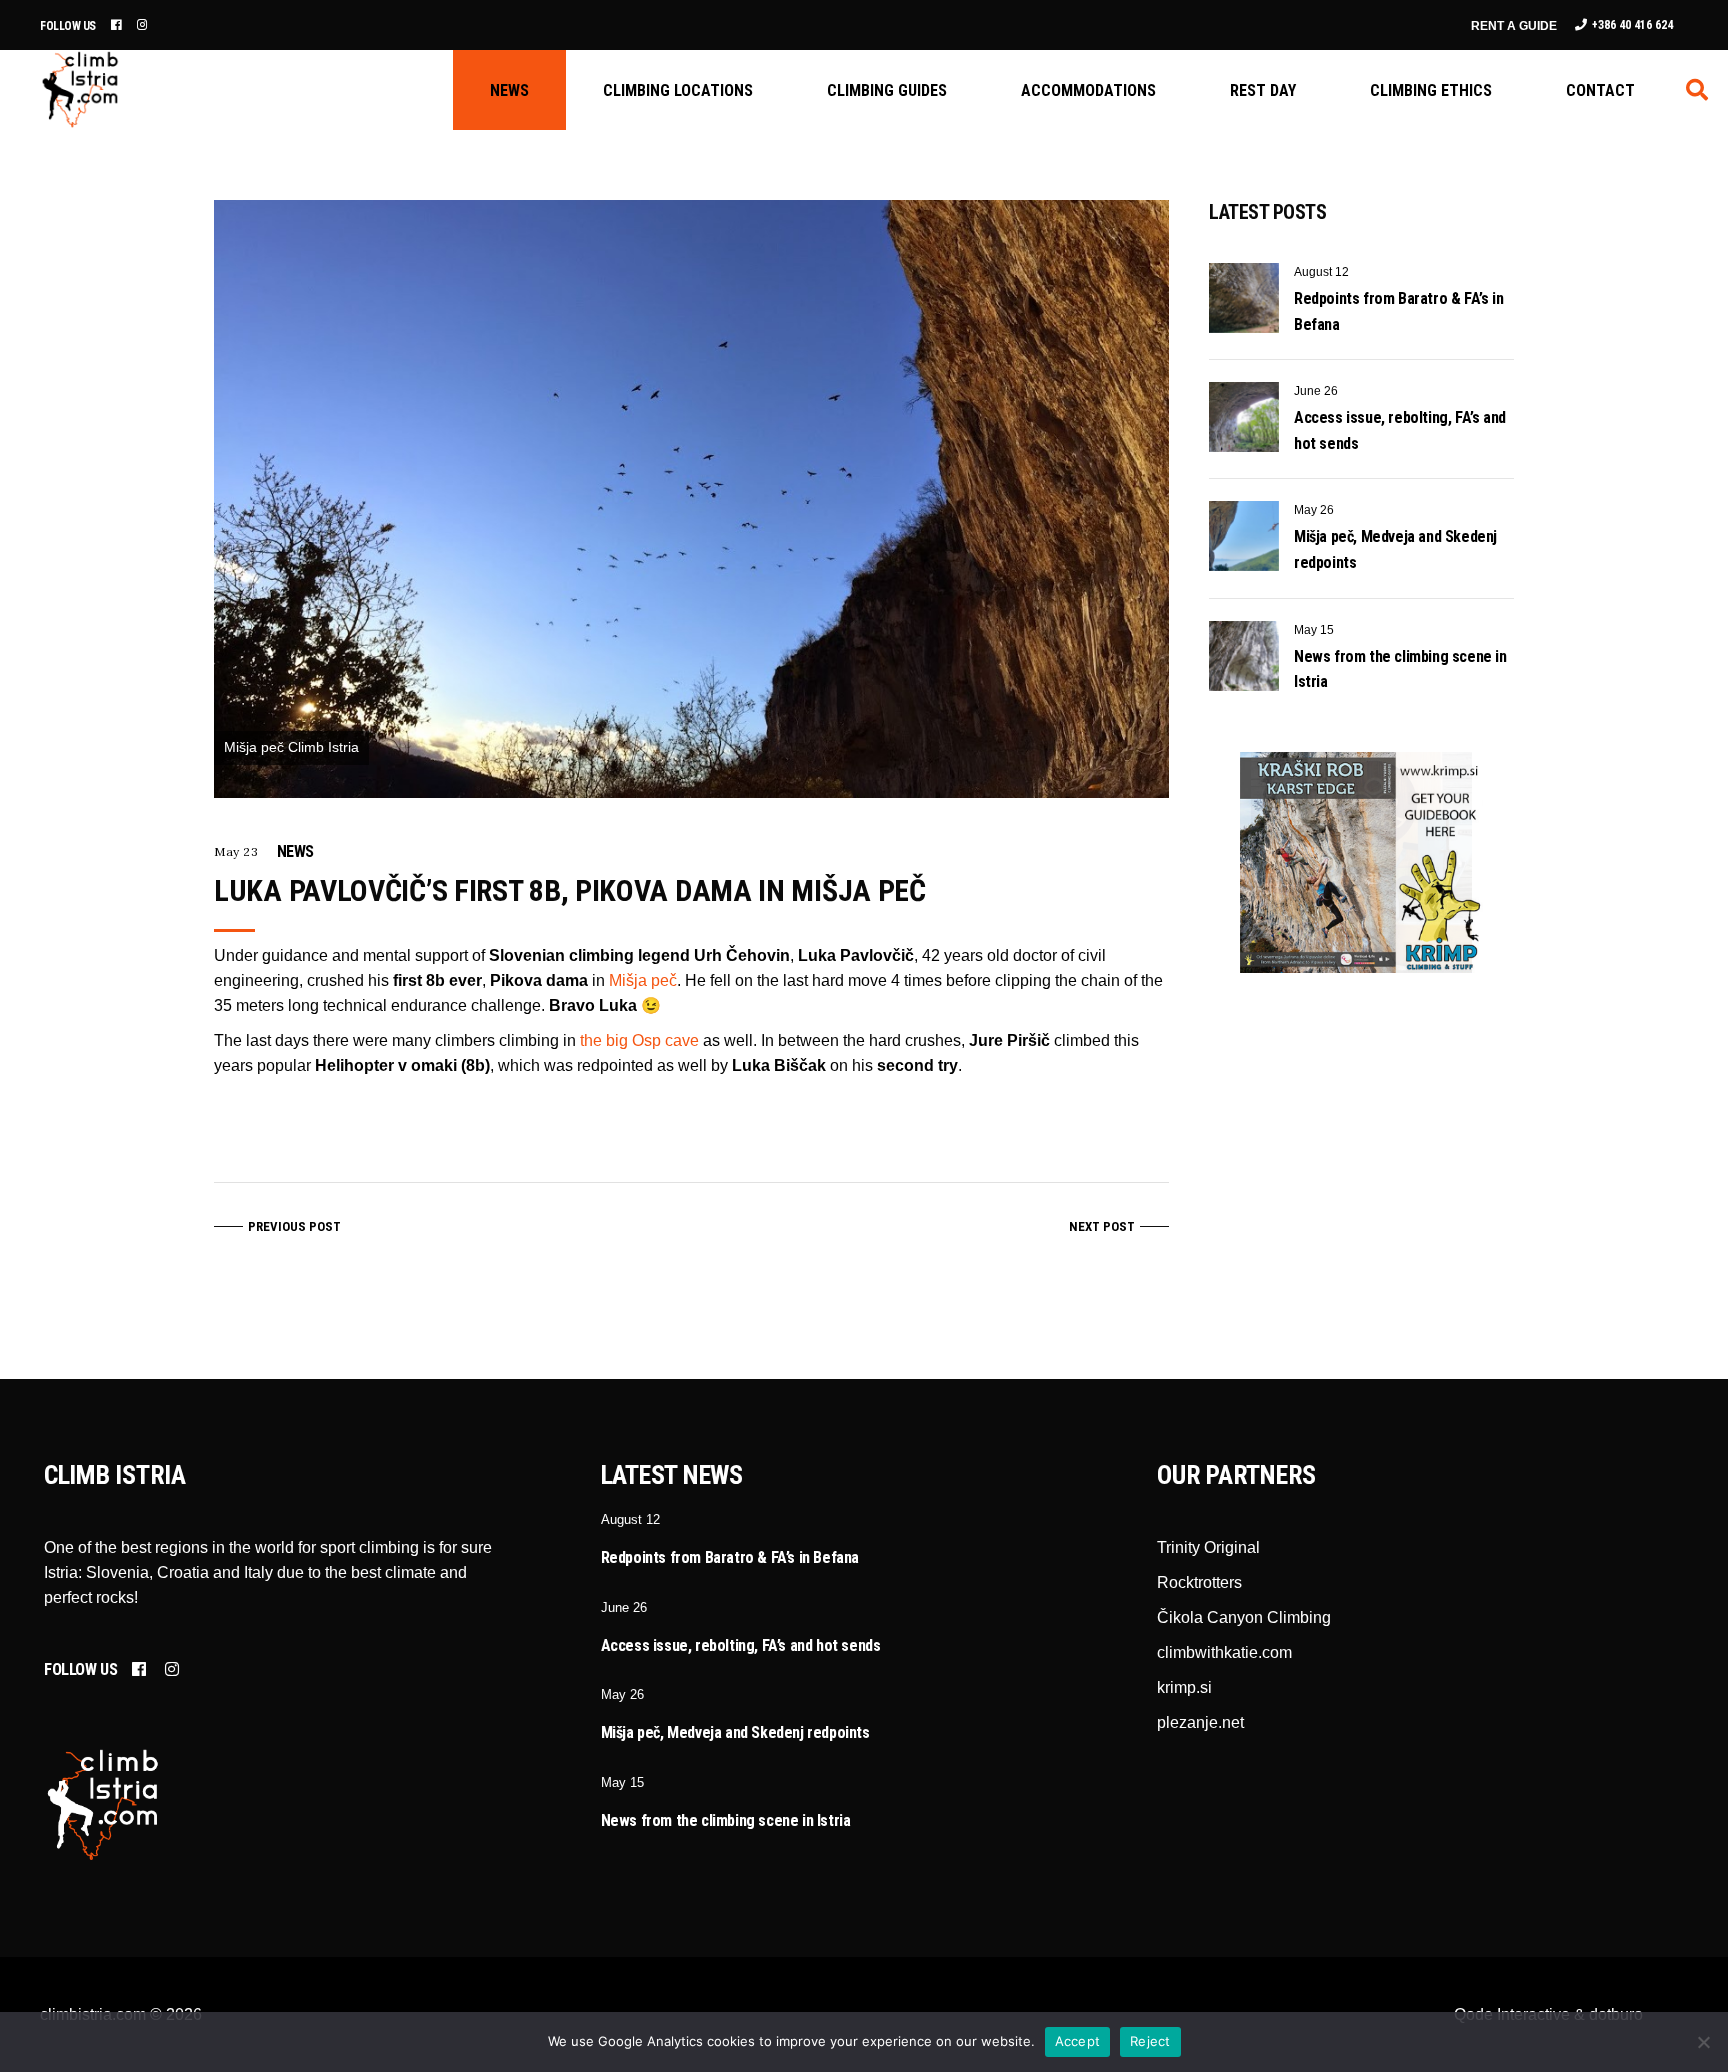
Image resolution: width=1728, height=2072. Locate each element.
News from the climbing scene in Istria (726, 1820)
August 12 (1321, 272)
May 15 (1314, 630)
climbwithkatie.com (1224, 1652)
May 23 (236, 851)
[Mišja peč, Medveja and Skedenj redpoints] (1244, 536)
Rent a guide (1514, 26)
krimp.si (1184, 1687)
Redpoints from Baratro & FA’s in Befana (730, 1557)
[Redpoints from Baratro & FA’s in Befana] (1244, 298)
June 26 (1316, 391)
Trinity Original (1208, 1547)
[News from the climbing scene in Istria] (1244, 656)
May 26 (1314, 510)
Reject (1150, 2041)
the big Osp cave (639, 1040)
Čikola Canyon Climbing (1244, 1617)
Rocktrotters (1199, 1582)
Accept (1078, 2041)
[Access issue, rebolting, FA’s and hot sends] (1244, 417)
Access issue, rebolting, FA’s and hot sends (741, 1645)
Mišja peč (643, 980)
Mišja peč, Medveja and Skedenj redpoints (735, 1732)
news (295, 851)
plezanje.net (1200, 1722)
